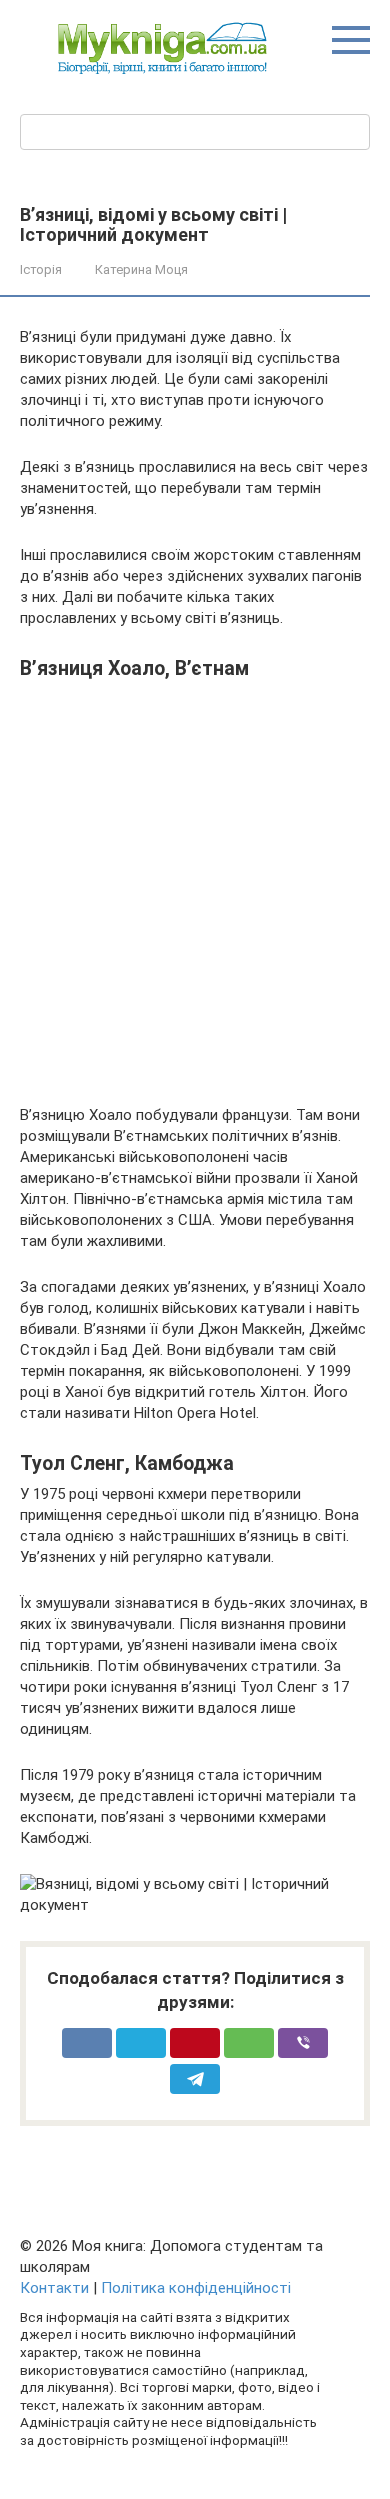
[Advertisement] (195, 885)
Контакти (54, 2288)
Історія (41, 269)
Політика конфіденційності (196, 2288)
